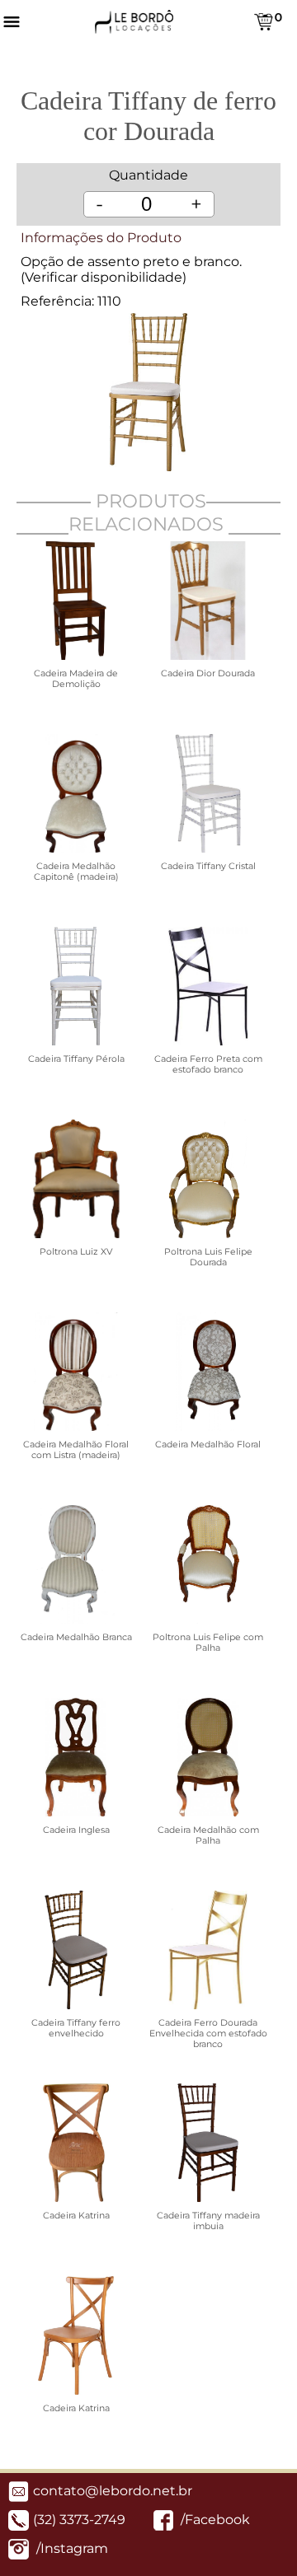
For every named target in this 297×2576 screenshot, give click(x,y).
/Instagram (71, 2548)
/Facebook (214, 2520)
